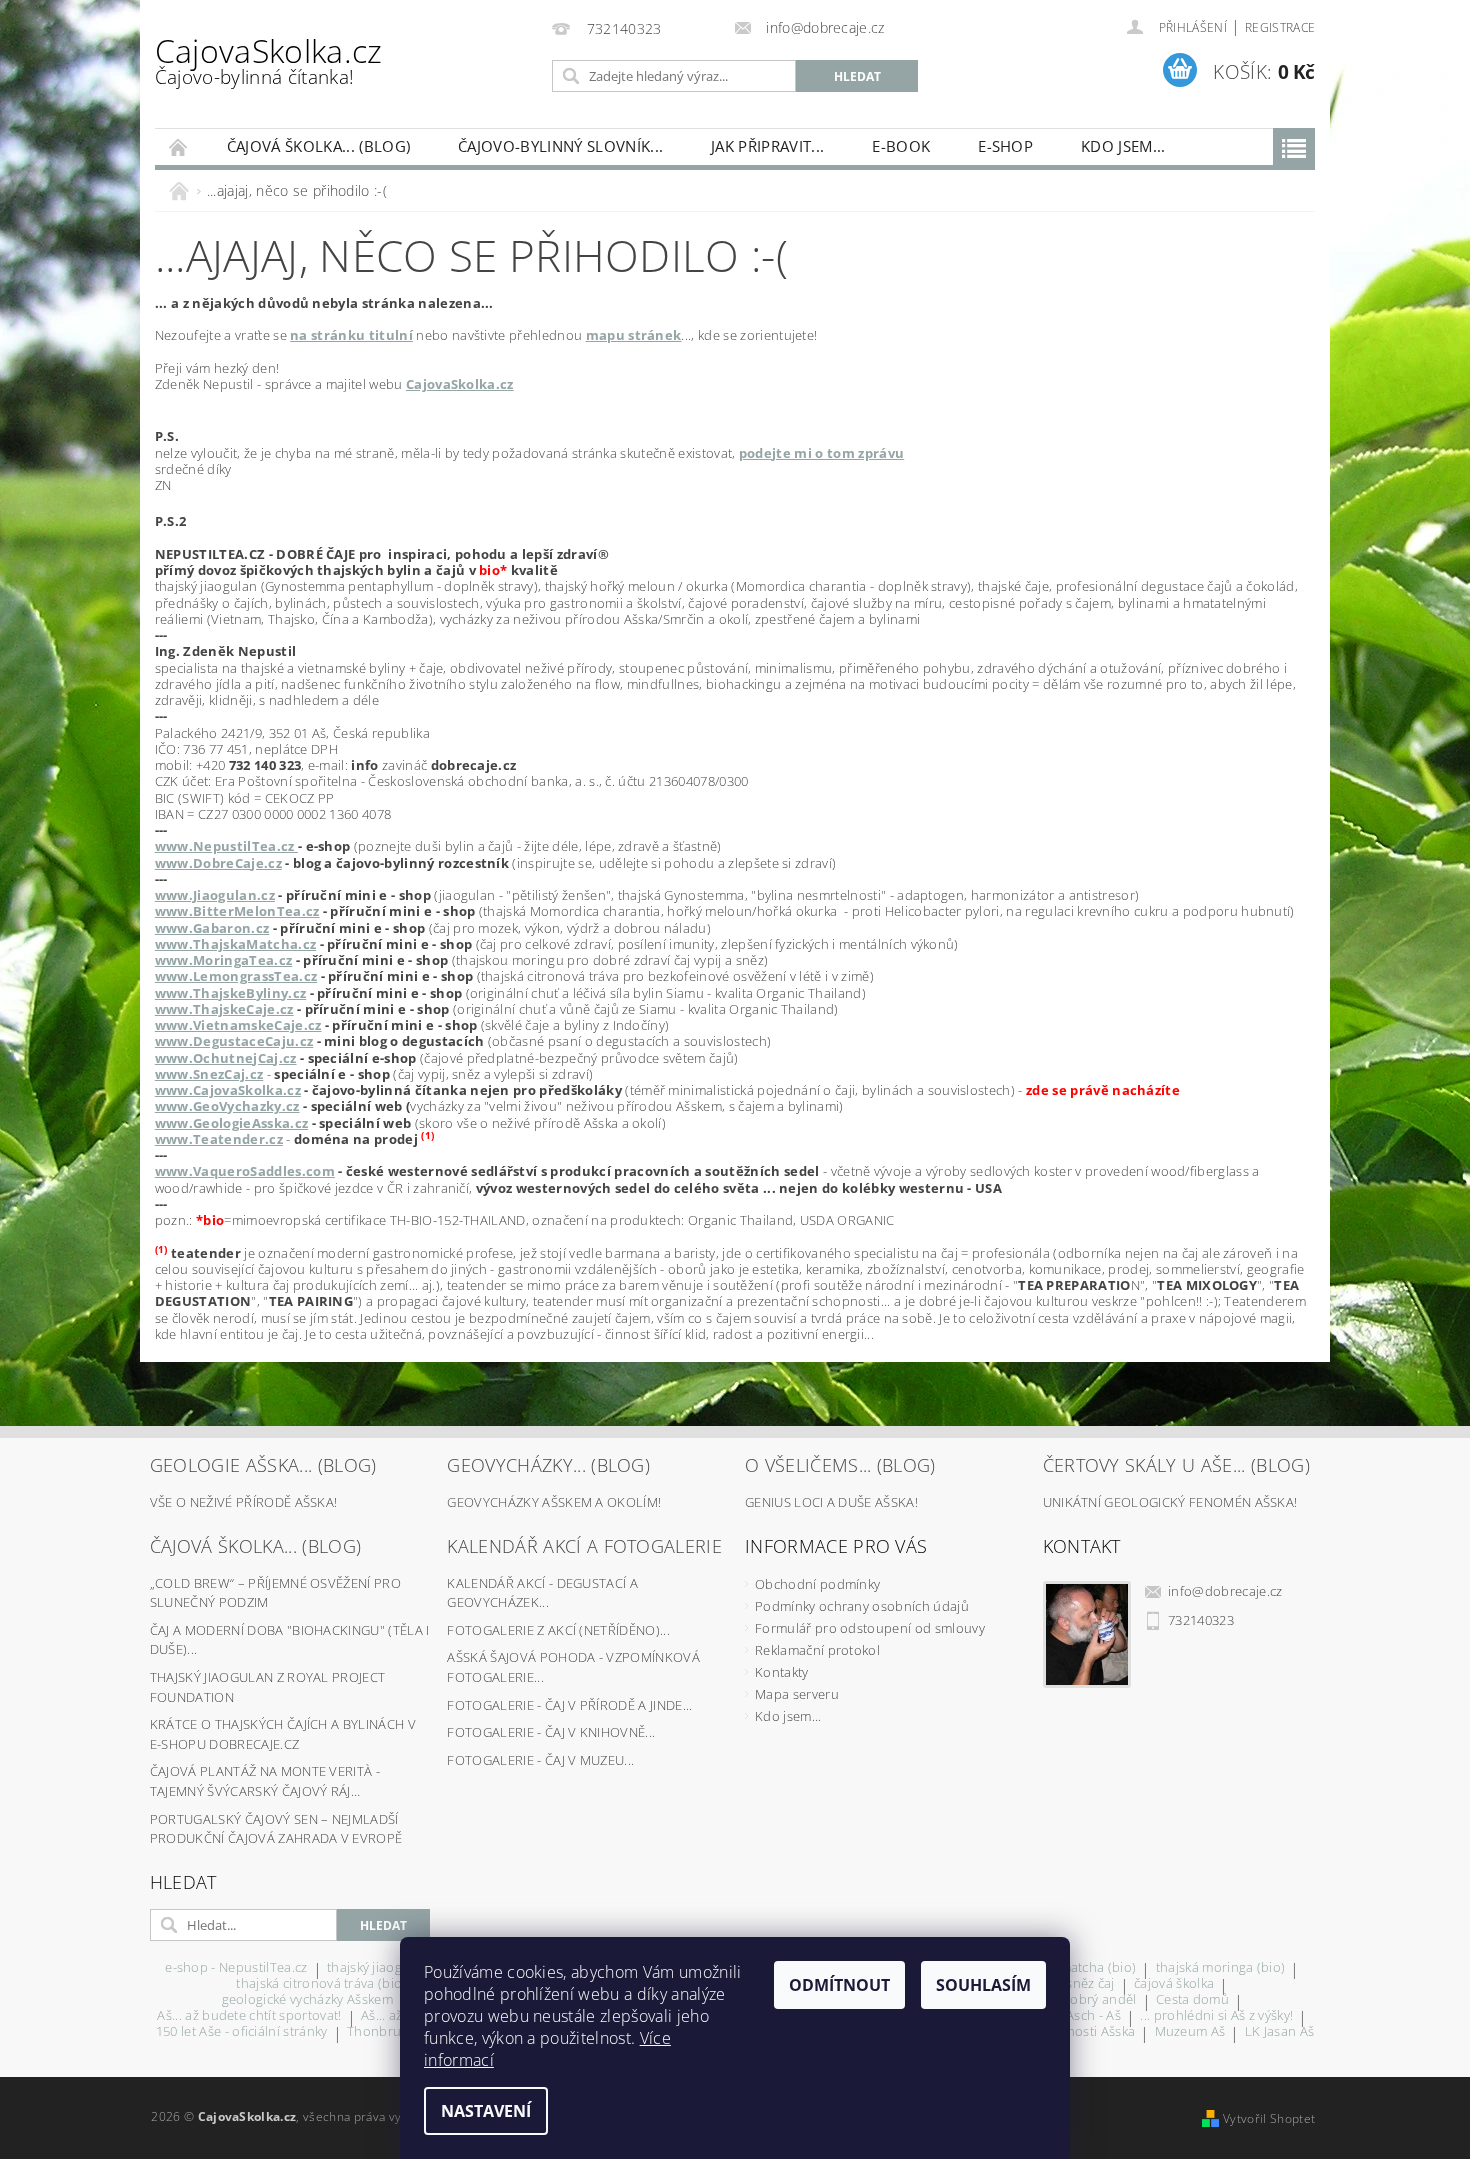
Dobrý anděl (1099, 2000)
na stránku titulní (351, 335)
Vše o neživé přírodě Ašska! (244, 1502)
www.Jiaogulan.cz (215, 895)
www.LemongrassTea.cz (236, 976)
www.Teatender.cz (219, 1139)
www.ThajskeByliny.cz (230, 993)
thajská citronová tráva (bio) (321, 1984)
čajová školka (1174, 1984)
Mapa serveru (797, 1694)
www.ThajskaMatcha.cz (235, 944)
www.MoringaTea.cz (223, 960)
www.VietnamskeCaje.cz (238, 1025)
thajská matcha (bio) (1074, 1968)
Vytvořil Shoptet (1269, 2118)
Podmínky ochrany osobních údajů (862, 1606)
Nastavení (486, 2111)
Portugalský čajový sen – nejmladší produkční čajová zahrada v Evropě (276, 1829)
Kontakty (782, 1672)
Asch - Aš (1093, 2016)
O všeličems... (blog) (840, 1465)
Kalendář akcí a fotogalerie (584, 1546)
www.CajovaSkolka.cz (228, 1090)
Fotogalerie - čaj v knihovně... (551, 1732)
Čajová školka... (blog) (318, 146)
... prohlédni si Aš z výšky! (1216, 2016)
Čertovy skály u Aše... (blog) (1176, 1465)
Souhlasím (983, 1985)
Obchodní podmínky (817, 1584)
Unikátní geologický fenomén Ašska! (1170, 1502)
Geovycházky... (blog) (548, 1465)
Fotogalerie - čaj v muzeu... (540, 1760)
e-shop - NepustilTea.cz (236, 1968)
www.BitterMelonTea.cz (237, 911)
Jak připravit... (767, 146)
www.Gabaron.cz (212, 928)
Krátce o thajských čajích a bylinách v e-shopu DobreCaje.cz (283, 1734)
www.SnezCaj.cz (209, 1074)
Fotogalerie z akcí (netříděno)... (558, 1630)
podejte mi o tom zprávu (821, 453)
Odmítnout (839, 1985)
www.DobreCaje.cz (218, 863)
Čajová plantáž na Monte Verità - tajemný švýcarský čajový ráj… (265, 1781)
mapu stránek (634, 335)
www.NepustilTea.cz (226, 846)
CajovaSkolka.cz (269, 59)
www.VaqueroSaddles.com (245, 1171)
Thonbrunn (382, 2032)
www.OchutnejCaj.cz (226, 1058)
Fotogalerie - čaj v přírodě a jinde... (569, 1705)
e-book (901, 146)
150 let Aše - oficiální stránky (242, 2032)
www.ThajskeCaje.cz (224, 1009)
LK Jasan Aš (1280, 2032)
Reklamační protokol (817, 1650)
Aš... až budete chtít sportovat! (249, 2016)
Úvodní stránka (179, 146)
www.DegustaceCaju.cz (234, 1041)
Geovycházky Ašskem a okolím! (554, 1502)
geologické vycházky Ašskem (307, 2000)
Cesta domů (1192, 2000)
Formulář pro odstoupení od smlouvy (870, 1628)
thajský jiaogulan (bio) (394, 1968)
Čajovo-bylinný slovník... (560, 146)
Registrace (1280, 27)
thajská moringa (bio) (1221, 1968)
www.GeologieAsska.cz (231, 1123)
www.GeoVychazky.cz (227, 1106)
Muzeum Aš (1190, 2032)
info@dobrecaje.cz (1225, 1591)
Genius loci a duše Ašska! (831, 1502)
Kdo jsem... (1123, 146)
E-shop (1005, 146)
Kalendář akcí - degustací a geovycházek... (542, 1593)
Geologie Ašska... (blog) (263, 1465)
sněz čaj (1090, 1984)
